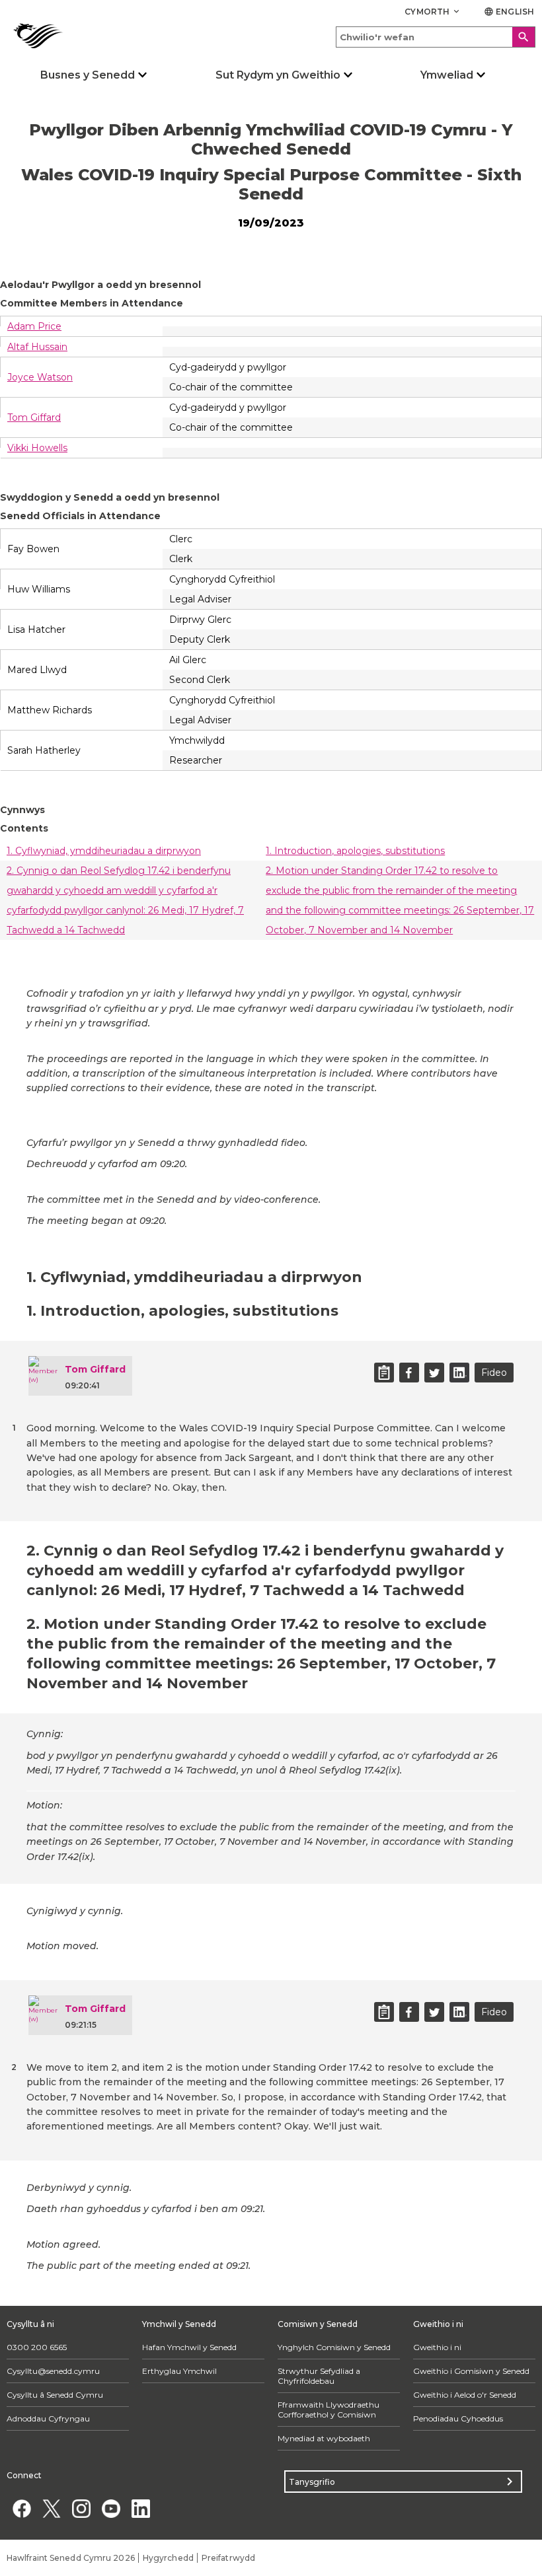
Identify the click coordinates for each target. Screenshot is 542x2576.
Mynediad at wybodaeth (324, 2438)
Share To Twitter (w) (434, 1373)
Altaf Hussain (37, 347)
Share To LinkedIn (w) (459, 1373)
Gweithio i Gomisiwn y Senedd (471, 2371)
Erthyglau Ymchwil (179, 2371)
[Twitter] (51, 2508)
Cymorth (433, 12)
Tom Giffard (34, 417)
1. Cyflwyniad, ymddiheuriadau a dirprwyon (104, 851)
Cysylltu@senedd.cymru (53, 2371)
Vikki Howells (37, 448)
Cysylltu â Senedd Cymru (55, 2395)
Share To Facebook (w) (409, 1373)
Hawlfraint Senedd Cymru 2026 (71, 2558)
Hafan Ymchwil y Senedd (189, 2347)
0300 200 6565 (37, 2347)
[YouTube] (111, 2508)
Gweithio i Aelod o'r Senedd (465, 2395)
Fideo (494, 1373)
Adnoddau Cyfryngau (48, 2418)
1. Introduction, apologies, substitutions (355, 851)
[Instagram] (81, 2508)
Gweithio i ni (437, 2347)
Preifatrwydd (228, 2558)
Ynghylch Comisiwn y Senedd (334, 2347)
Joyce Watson (40, 377)
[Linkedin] (140, 2508)
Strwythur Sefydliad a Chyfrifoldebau (319, 2376)
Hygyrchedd (168, 2558)
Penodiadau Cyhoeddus (458, 2418)
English (509, 12)
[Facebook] (21, 2508)
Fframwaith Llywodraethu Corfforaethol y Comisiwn (329, 2410)
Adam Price (34, 326)
